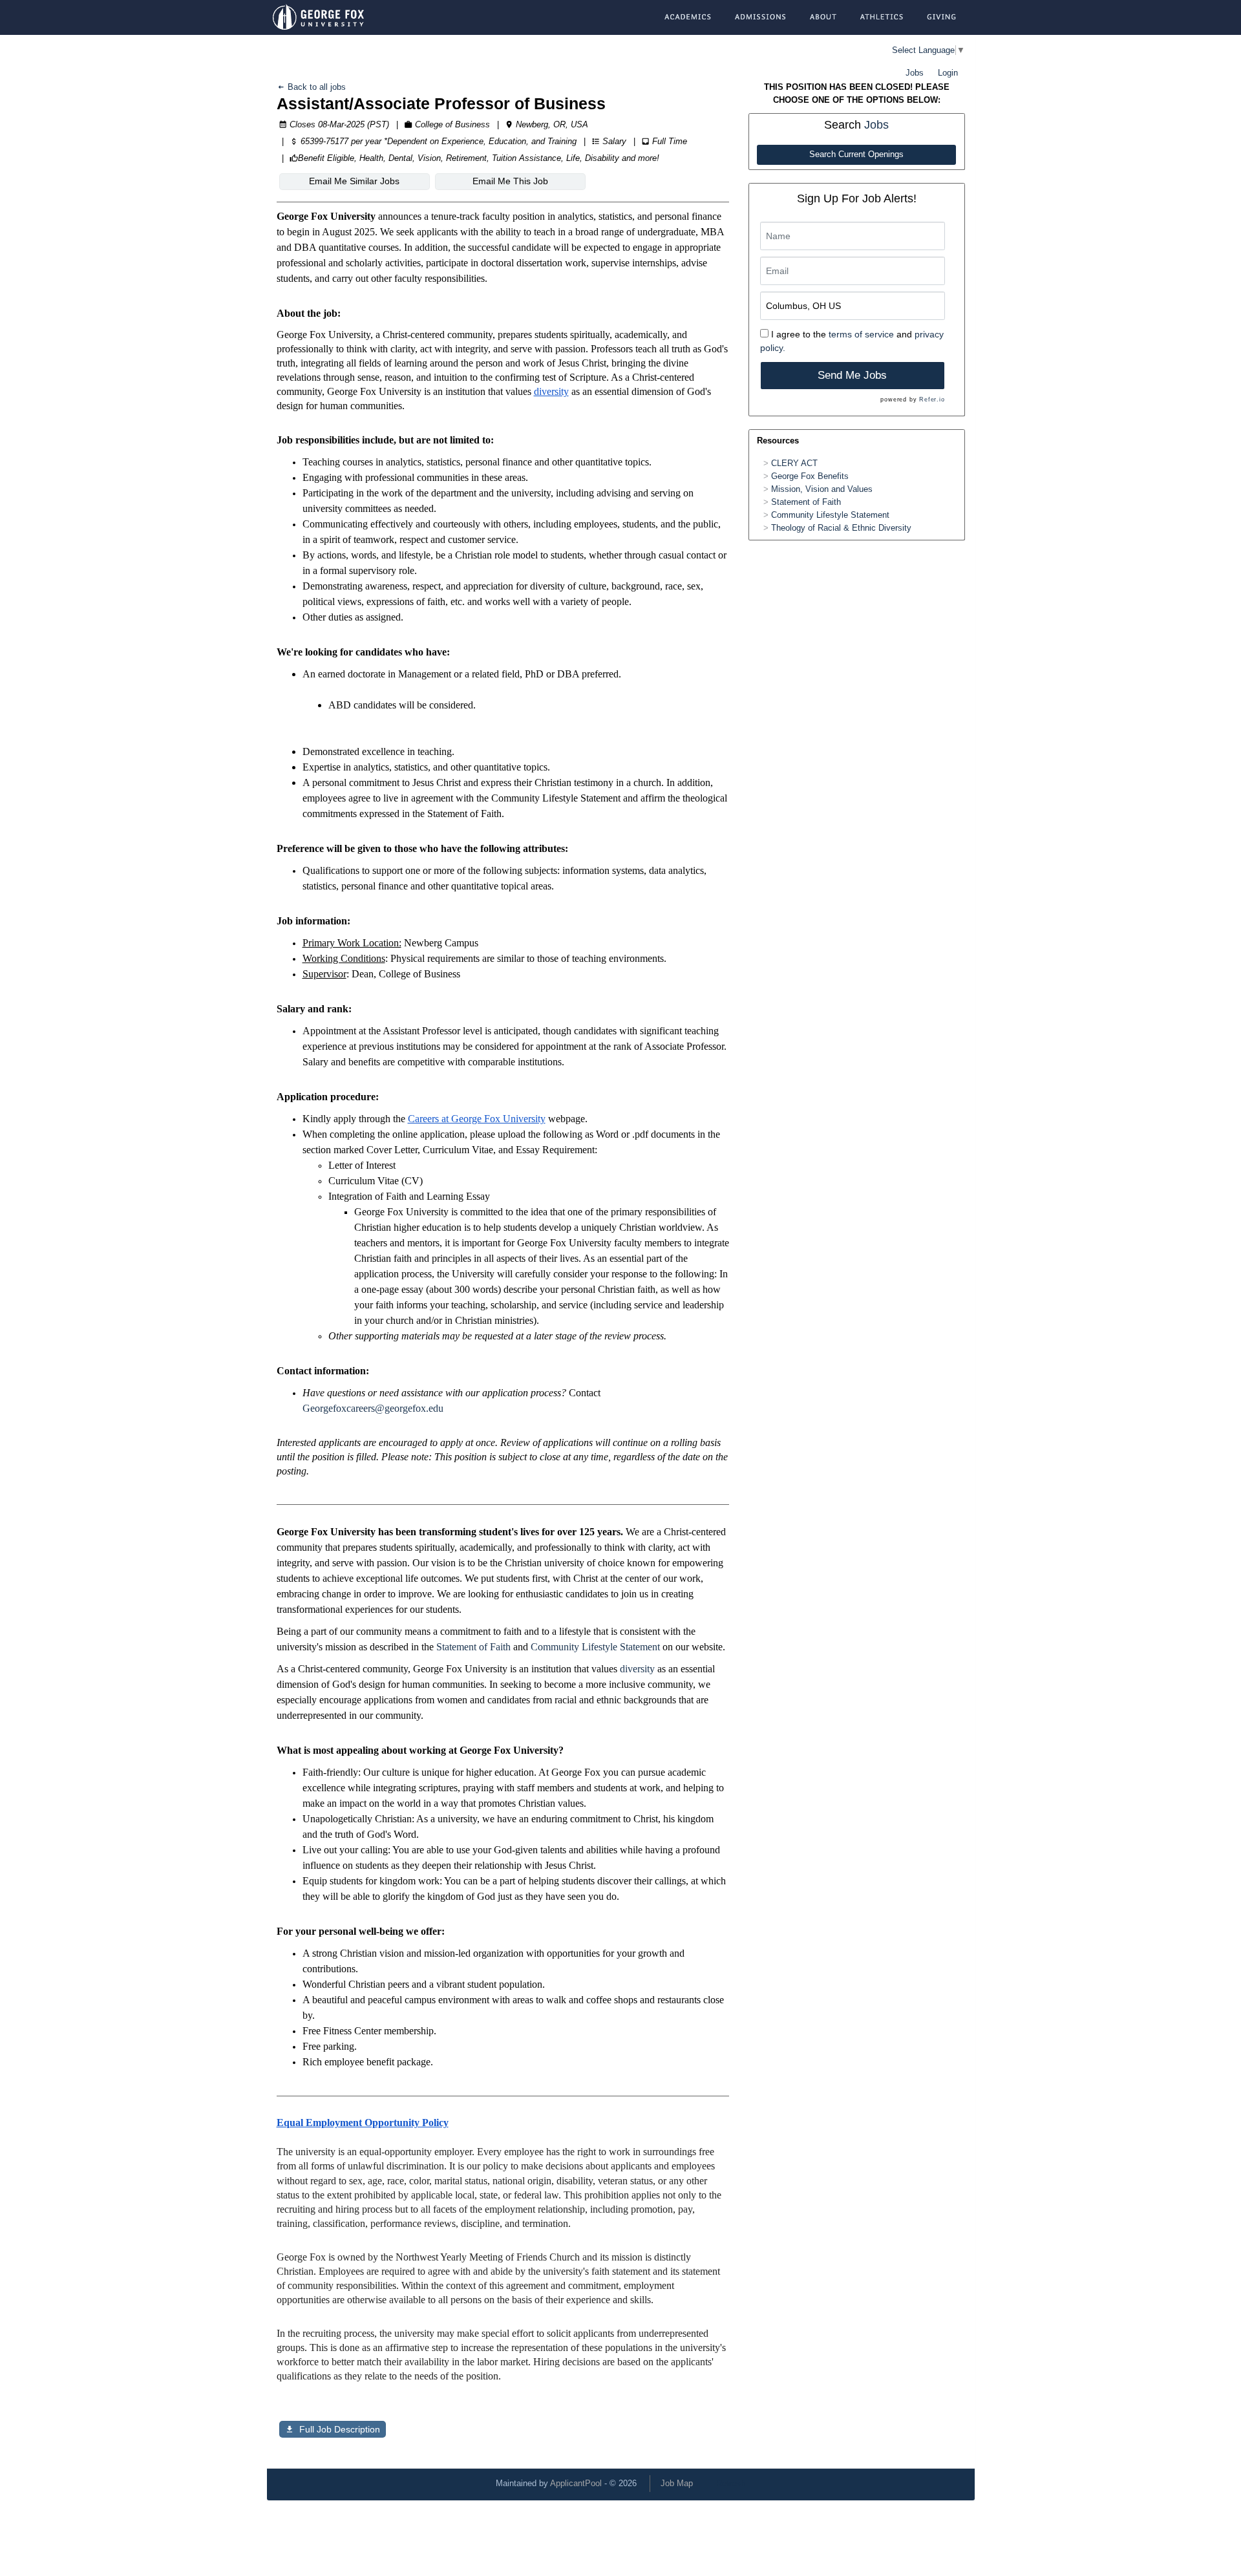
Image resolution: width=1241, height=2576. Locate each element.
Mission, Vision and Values (822, 489)
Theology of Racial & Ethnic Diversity (841, 528)
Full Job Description (340, 2429)
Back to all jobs (315, 87)
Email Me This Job (510, 181)
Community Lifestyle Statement (595, 1647)
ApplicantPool (576, 2483)
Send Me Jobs (852, 375)
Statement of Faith (473, 1647)
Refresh (731, 2483)
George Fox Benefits (810, 476)
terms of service (861, 334)
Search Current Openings (856, 154)
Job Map (677, 2483)
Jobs (915, 73)
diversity (637, 1669)
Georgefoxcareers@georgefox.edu (373, 1408)
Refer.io (932, 399)
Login (948, 73)
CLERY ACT (794, 463)
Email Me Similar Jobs (354, 181)
